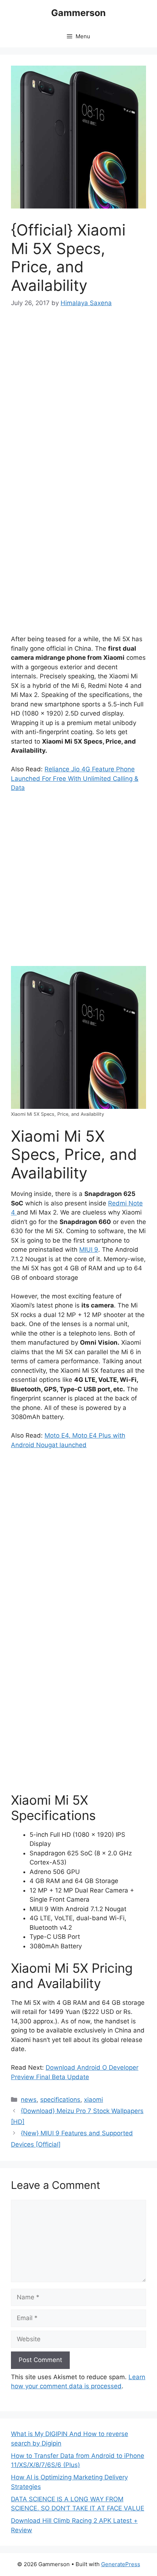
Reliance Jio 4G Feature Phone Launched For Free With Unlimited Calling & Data (75, 778)
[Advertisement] (78, 400)
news (29, 2100)
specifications (60, 2100)
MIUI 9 (89, 1250)
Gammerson (78, 13)
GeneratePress (121, 2564)
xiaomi (93, 2100)
